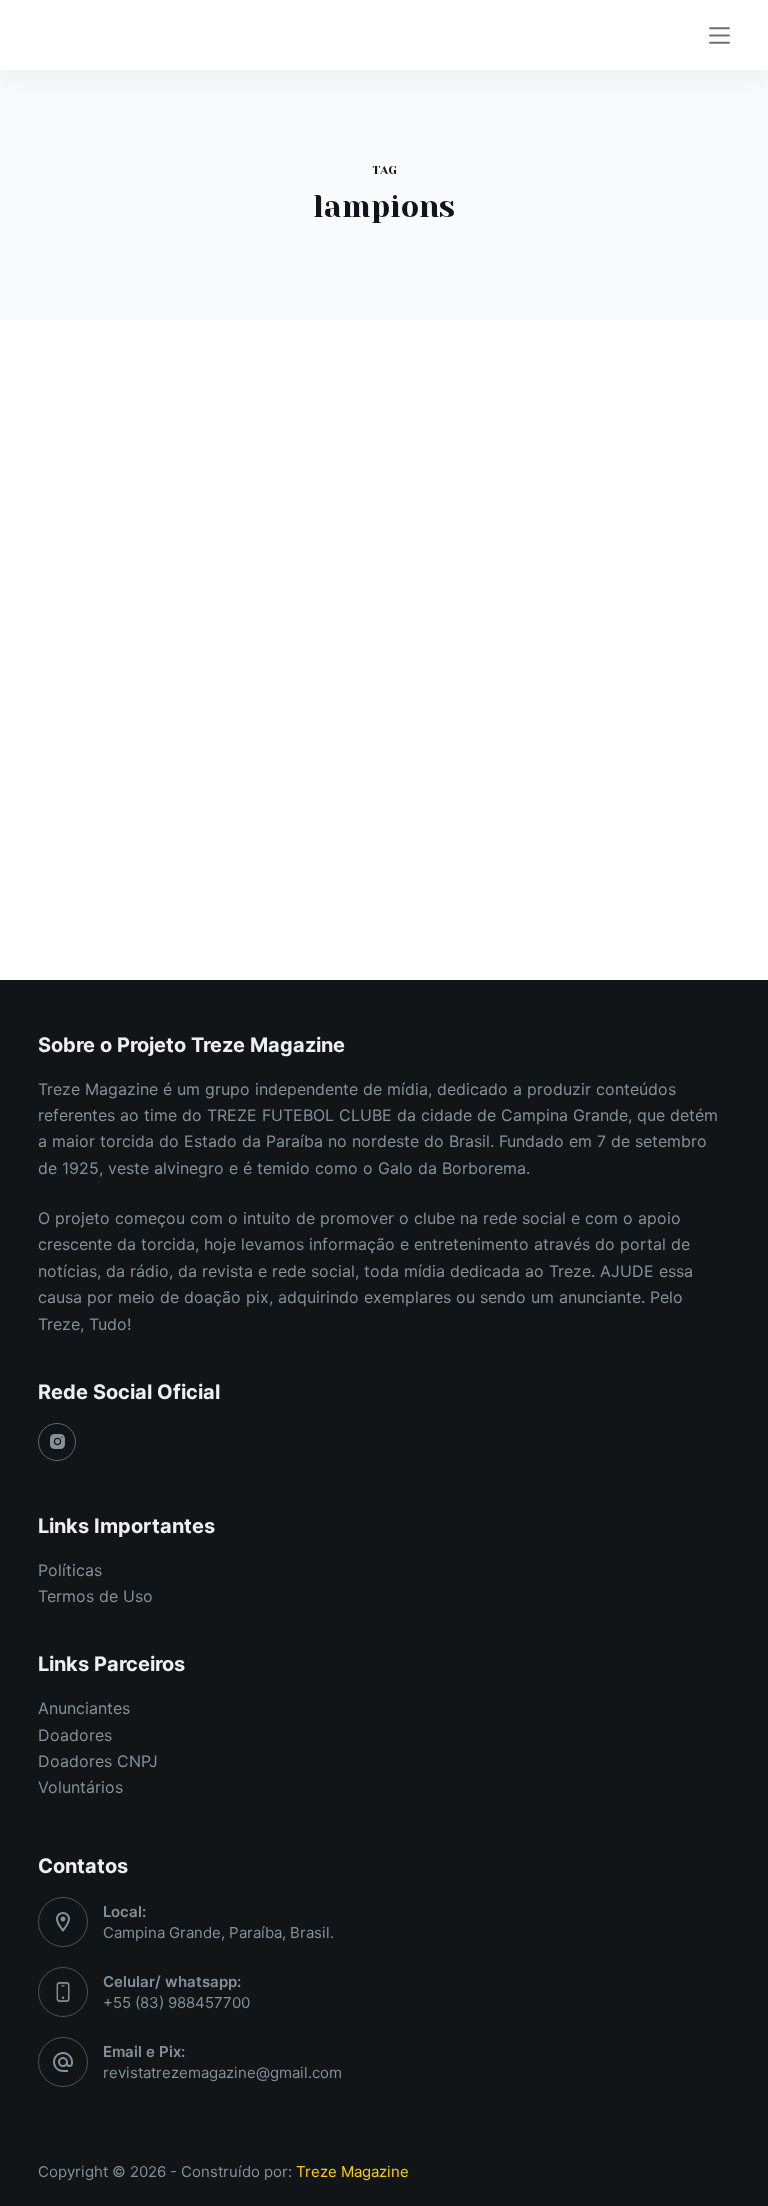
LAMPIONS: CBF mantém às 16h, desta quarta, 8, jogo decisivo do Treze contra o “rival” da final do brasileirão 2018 (194, 609)
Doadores (75, 1735)
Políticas (70, 1570)
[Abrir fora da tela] (719, 35)
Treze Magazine (352, 2171)
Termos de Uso (95, 1596)
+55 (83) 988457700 (176, 2002)
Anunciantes (84, 1708)
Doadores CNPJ (98, 1761)
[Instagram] (57, 1442)
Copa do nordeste (129, 519)
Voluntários (80, 1787)
